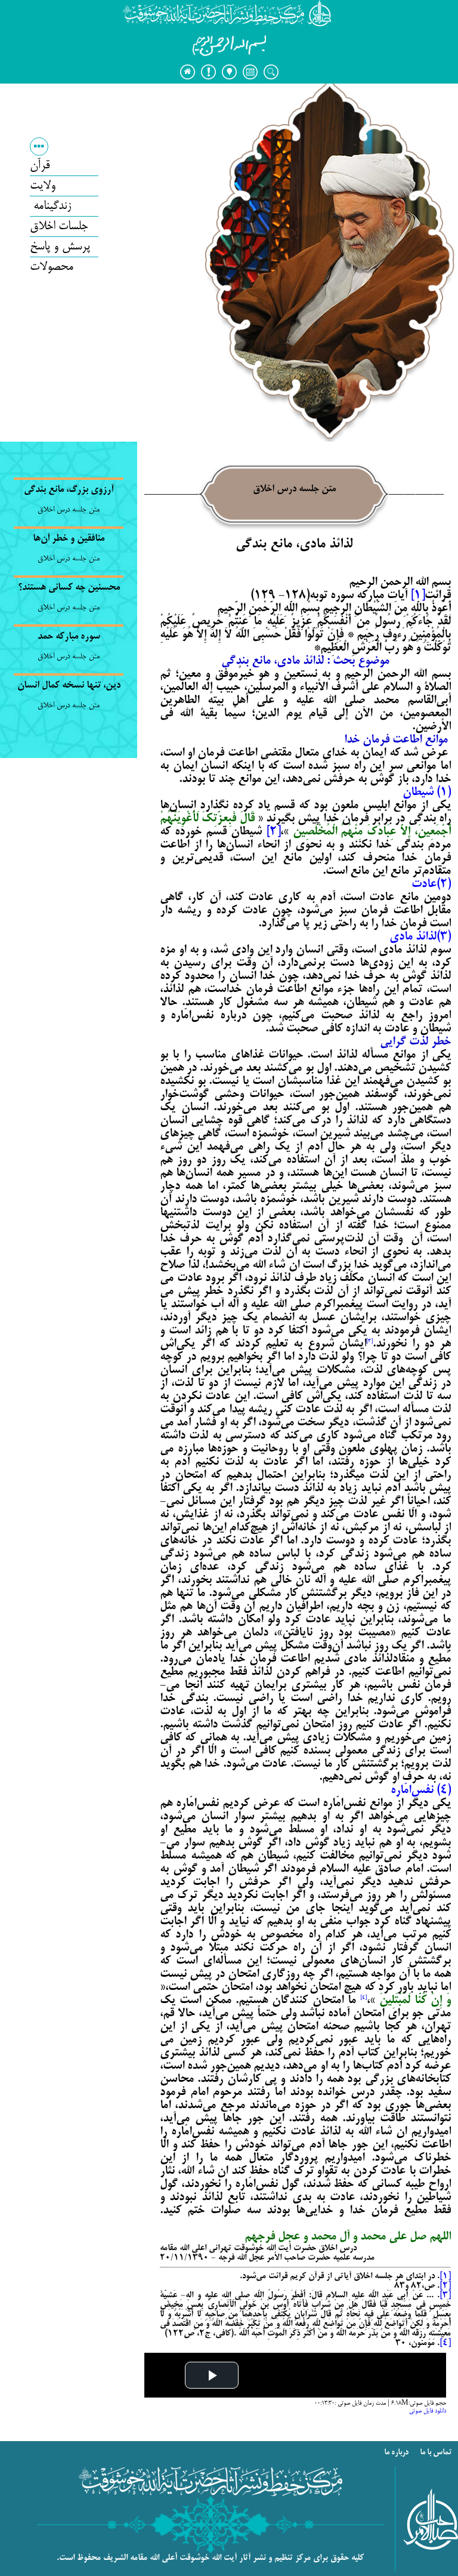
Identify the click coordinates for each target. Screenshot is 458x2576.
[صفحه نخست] (187, 72)
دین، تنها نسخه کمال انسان (69, 686)
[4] (445, 2343)
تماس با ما (437, 2453)
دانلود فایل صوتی (428, 2411)
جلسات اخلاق (59, 227)
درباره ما (397, 2453)
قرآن (40, 166)
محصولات (52, 267)
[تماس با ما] (229, 72)
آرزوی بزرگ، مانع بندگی (69, 490)
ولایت (43, 186)
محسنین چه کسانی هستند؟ (69, 588)
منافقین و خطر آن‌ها (69, 539)
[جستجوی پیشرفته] (250, 72)
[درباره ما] (208, 72)
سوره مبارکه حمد (69, 637)
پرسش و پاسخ (60, 247)
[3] (445, 2295)
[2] (273, 832)
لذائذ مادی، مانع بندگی (294, 545)
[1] (417, 596)
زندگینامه (50, 206)
